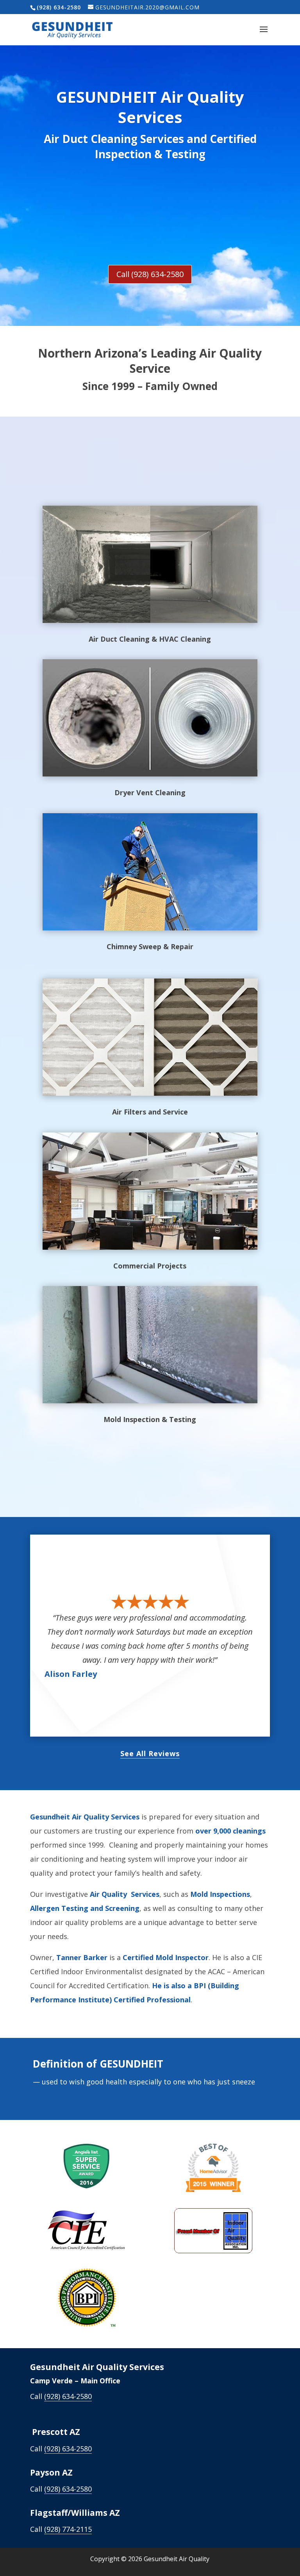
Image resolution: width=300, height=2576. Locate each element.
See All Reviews (150, 1753)
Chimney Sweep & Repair (150, 946)
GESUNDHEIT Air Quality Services (150, 107)
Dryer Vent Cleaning (150, 792)
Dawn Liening (72, 1667)
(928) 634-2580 (68, 2396)
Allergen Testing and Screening (85, 1908)
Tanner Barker (82, 1957)
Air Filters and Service (150, 1112)
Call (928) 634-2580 (150, 274)
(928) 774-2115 (68, 2529)
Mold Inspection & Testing (150, 1419)
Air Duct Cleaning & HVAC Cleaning (150, 639)
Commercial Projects (150, 1266)
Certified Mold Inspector (166, 1957)
